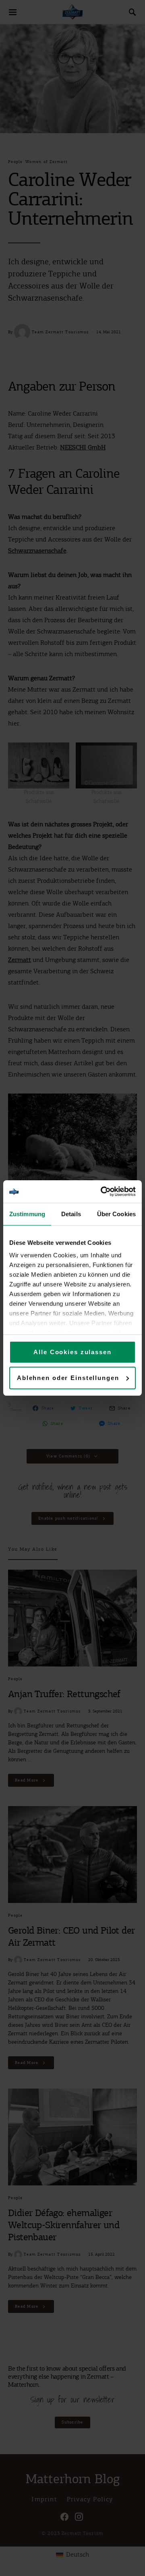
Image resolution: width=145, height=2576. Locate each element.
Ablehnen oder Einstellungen (68, 1378)
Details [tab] (71, 1214)
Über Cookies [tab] (116, 1214)
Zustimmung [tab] (27, 1214)
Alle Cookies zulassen (72, 1352)
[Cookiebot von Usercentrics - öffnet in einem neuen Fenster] (102, 1192)
